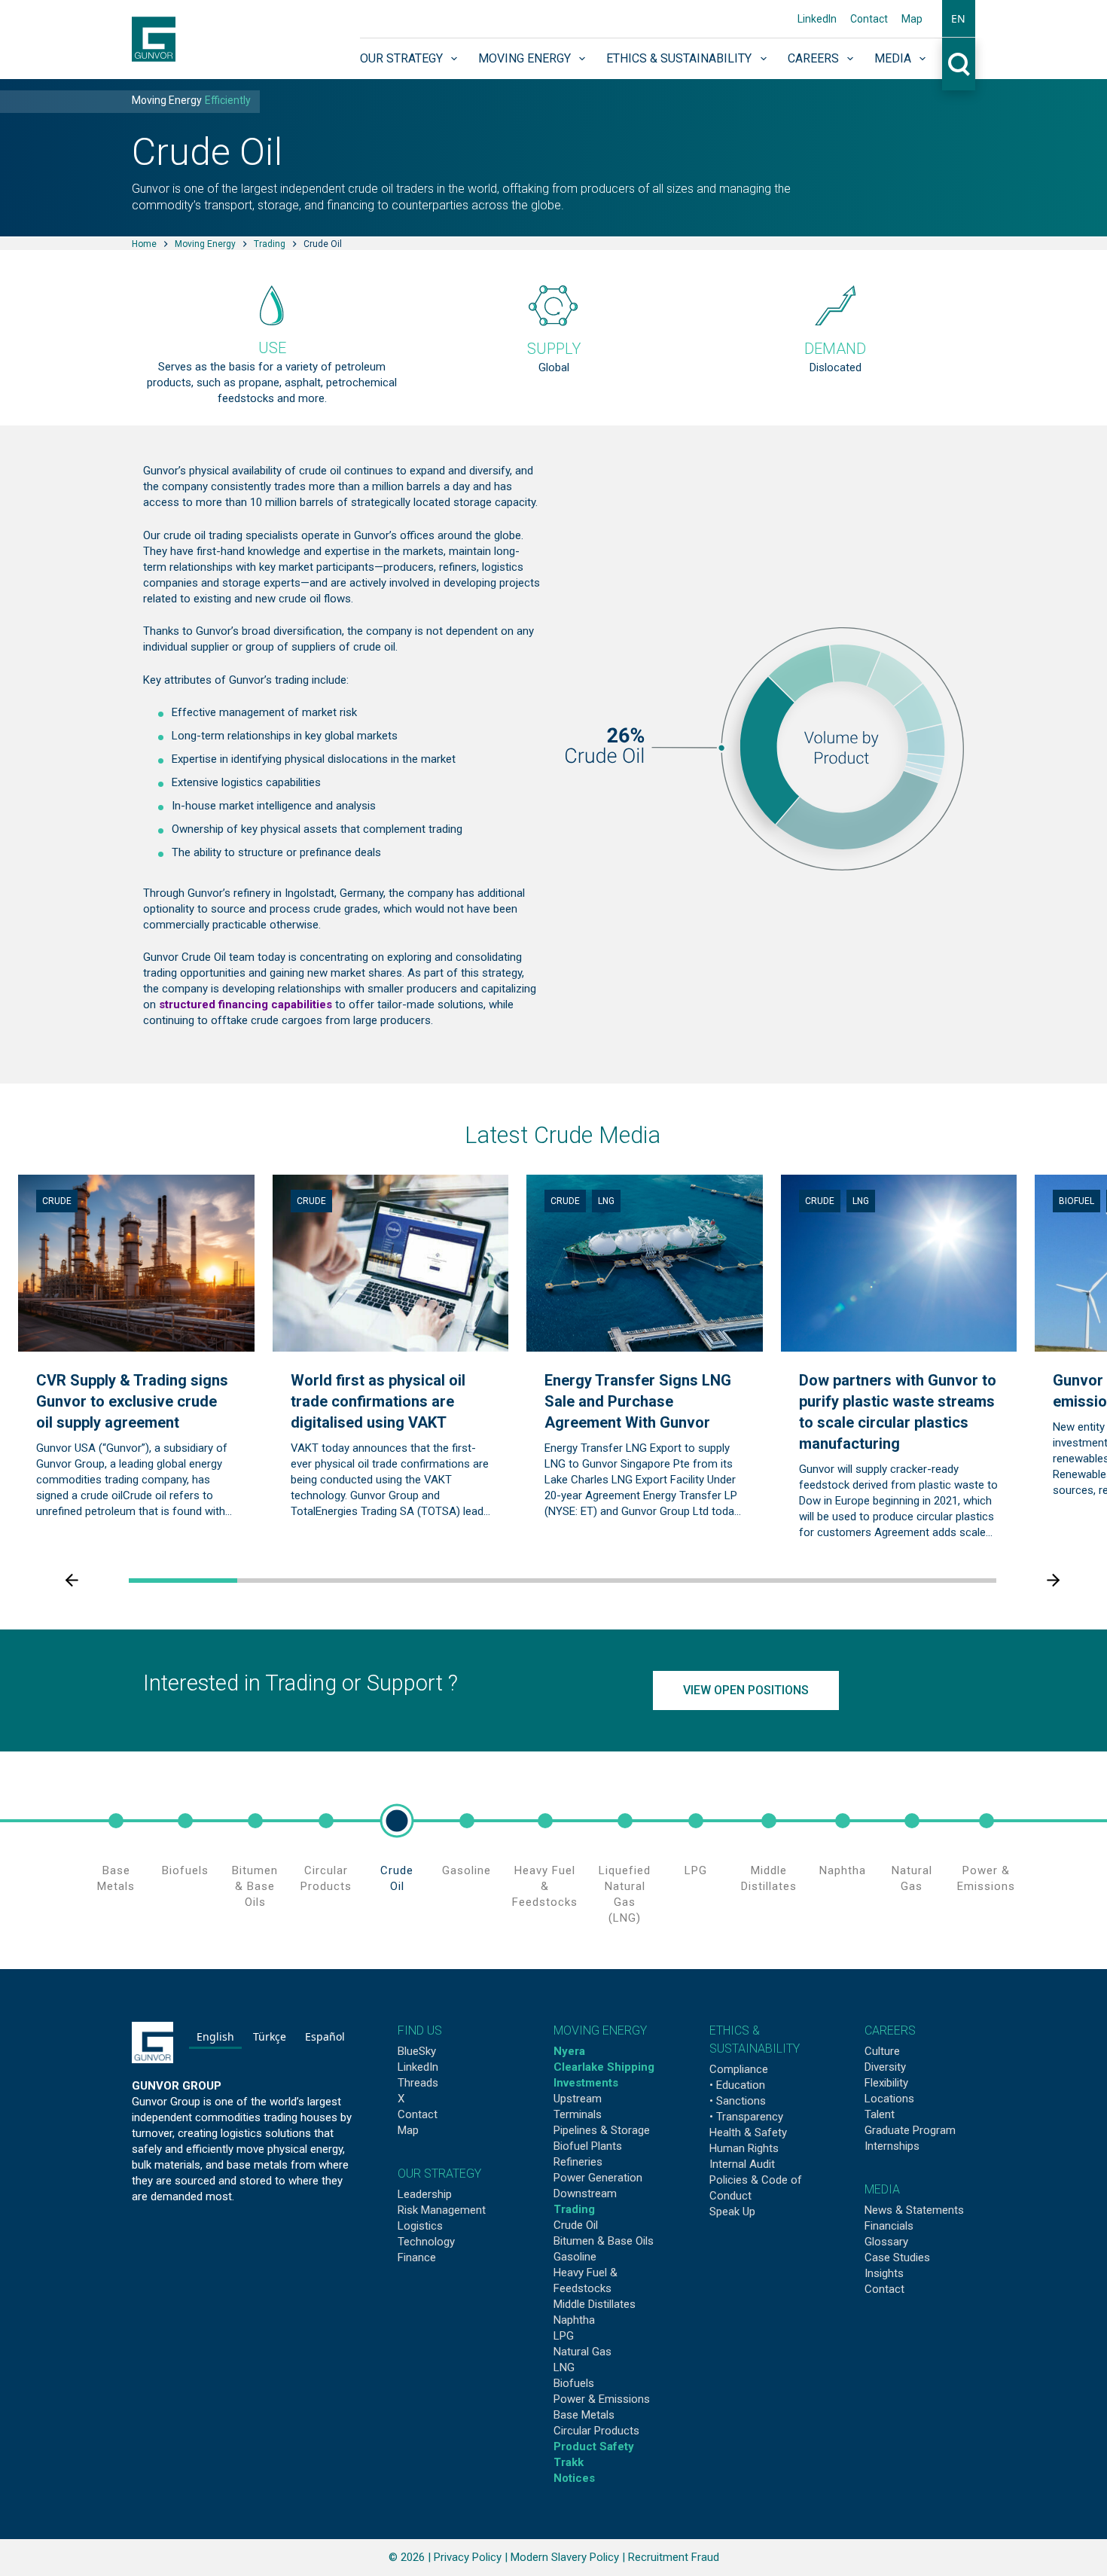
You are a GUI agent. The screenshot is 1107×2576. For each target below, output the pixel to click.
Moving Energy (525, 58)
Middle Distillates (769, 1878)
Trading (574, 2209)
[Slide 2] (291, 1581)
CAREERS (890, 2030)
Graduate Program (910, 2130)
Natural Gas (912, 1878)
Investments (586, 2083)
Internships (892, 2146)
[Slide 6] (725, 1581)
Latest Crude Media (563, 1135)
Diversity (885, 2067)
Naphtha (843, 1870)
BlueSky (417, 2051)
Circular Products (326, 1878)
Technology (426, 2242)
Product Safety (594, 2446)
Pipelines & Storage (602, 2130)
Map (912, 19)
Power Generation (598, 2178)
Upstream (578, 2099)
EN (958, 18)
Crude (57, 1201)
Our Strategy (401, 58)
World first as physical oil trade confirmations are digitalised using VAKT (378, 1402)
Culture (882, 2051)
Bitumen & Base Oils (255, 1886)
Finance (417, 2257)
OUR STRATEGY (439, 2174)
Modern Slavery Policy (565, 2557)
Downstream (585, 2193)
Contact (869, 19)
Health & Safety (748, 2132)
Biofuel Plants (588, 2146)
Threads (418, 2083)
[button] (958, 19)
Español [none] (325, 2036)
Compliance (739, 2069)
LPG (696, 1870)
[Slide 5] (617, 1581)
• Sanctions (738, 2101)
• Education (737, 2085)
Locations (889, 2099)
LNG (606, 1201)
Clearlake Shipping (604, 2067)
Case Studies (897, 2257)
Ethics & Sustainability (679, 58)
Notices (574, 2478)
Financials (889, 2226)
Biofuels (185, 1870)
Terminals (578, 2114)
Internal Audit (742, 2164)
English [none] (215, 2036)
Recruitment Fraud (674, 2557)
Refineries (578, 2162)
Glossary (886, 2242)
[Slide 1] (183, 1581)
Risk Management (442, 2210)
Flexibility (886, 2083)
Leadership (425, 2194)
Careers (813, 58)
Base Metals (116, 1878)
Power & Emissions (986, 1878)
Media (893, 58)
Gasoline (467, 1870)
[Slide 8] (942, 1581)
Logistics (420, 2226)
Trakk (569, 2462)
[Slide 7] (834, 1581)
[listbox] (271, 2039)
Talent (880, 2114)
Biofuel (1077, 1201)
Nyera (569, 2051)
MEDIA (882, 2189)
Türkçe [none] (270, 2036)
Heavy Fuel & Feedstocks (545, 1886)
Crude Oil (397, 1878)
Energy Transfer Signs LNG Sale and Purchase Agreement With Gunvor (638, 1402)
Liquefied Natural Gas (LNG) (625, 1894)
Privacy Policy (468, 2557)
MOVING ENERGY (600, 2030)
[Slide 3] (400, 1581)
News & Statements (914, 2210)
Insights (884, 2273)
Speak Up (732, 2212)
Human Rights (744, 2148)
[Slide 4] (508, 1581)
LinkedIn (817, 19)
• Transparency (746, 2117)
